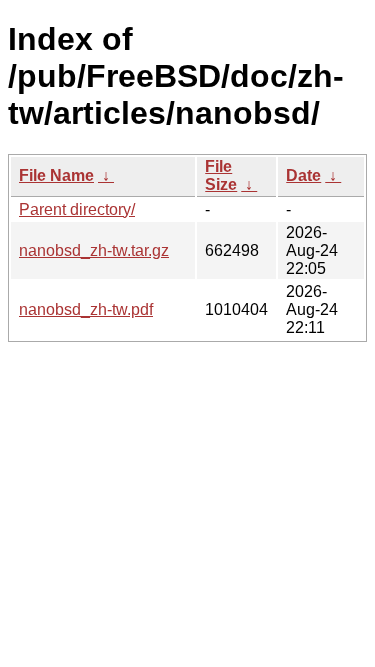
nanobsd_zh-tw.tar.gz (94, 250)
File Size (221, 175)
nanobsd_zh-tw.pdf (86, 309)
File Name (56, 175)
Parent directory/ (77, 209)
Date (303, 175)
